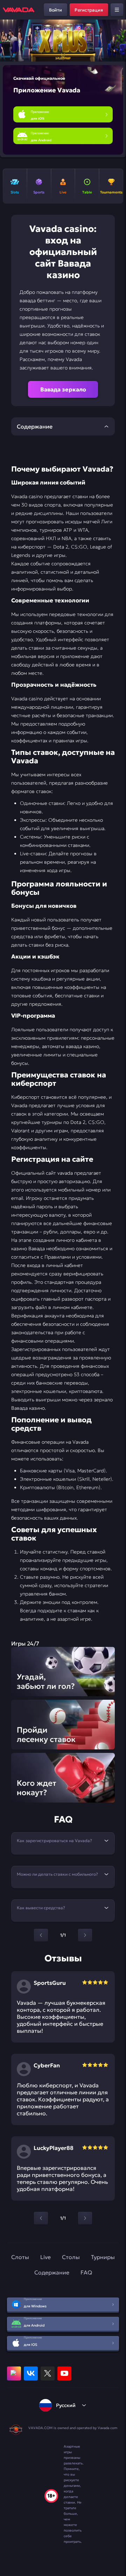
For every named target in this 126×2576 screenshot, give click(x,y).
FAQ (86, 2272)
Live (45, 2257)
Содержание (52, 2272)
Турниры (103, 2257)
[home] (19, 10)
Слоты (20, 2257)
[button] (118, 41)
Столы (71, 2257)
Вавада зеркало (63, 389)
